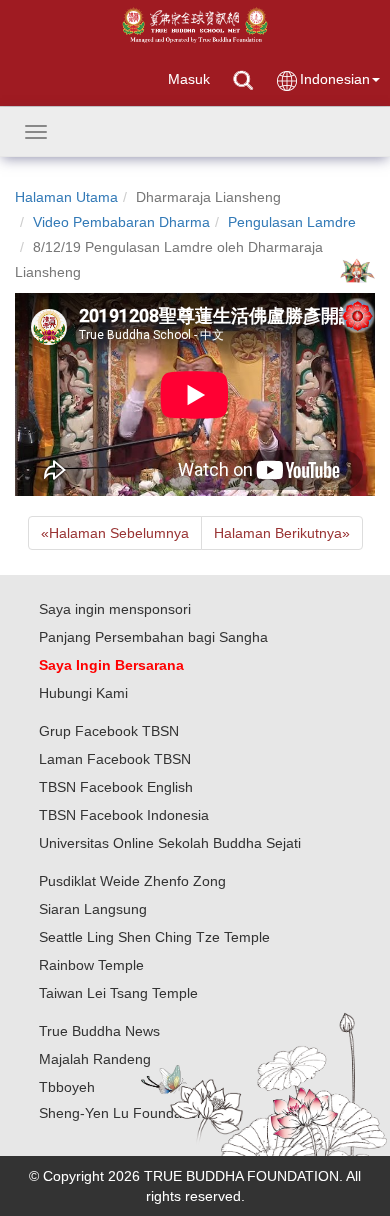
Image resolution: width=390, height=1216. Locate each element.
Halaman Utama (66, 197)
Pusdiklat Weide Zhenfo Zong (132, 881)
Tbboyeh (67, 1087)
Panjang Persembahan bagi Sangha (153, 637)
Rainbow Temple (91, 965)
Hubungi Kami (83, 693)
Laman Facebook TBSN (115, 759)
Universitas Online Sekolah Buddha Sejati (170, 843)
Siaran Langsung (93, 909)
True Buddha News (99, 1031)
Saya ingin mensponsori (115, 609)
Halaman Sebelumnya (115, 533)
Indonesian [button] (335, 79)
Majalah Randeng (95, 1059)
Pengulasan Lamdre (292, 222)
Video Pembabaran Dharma (121, 222)
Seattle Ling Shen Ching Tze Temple (154, 937)
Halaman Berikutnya (282, 533)
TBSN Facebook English (116, 787)
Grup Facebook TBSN (109, 731)
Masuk (189, 79)
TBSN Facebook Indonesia (124, 815)
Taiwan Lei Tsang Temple (118, 993)
